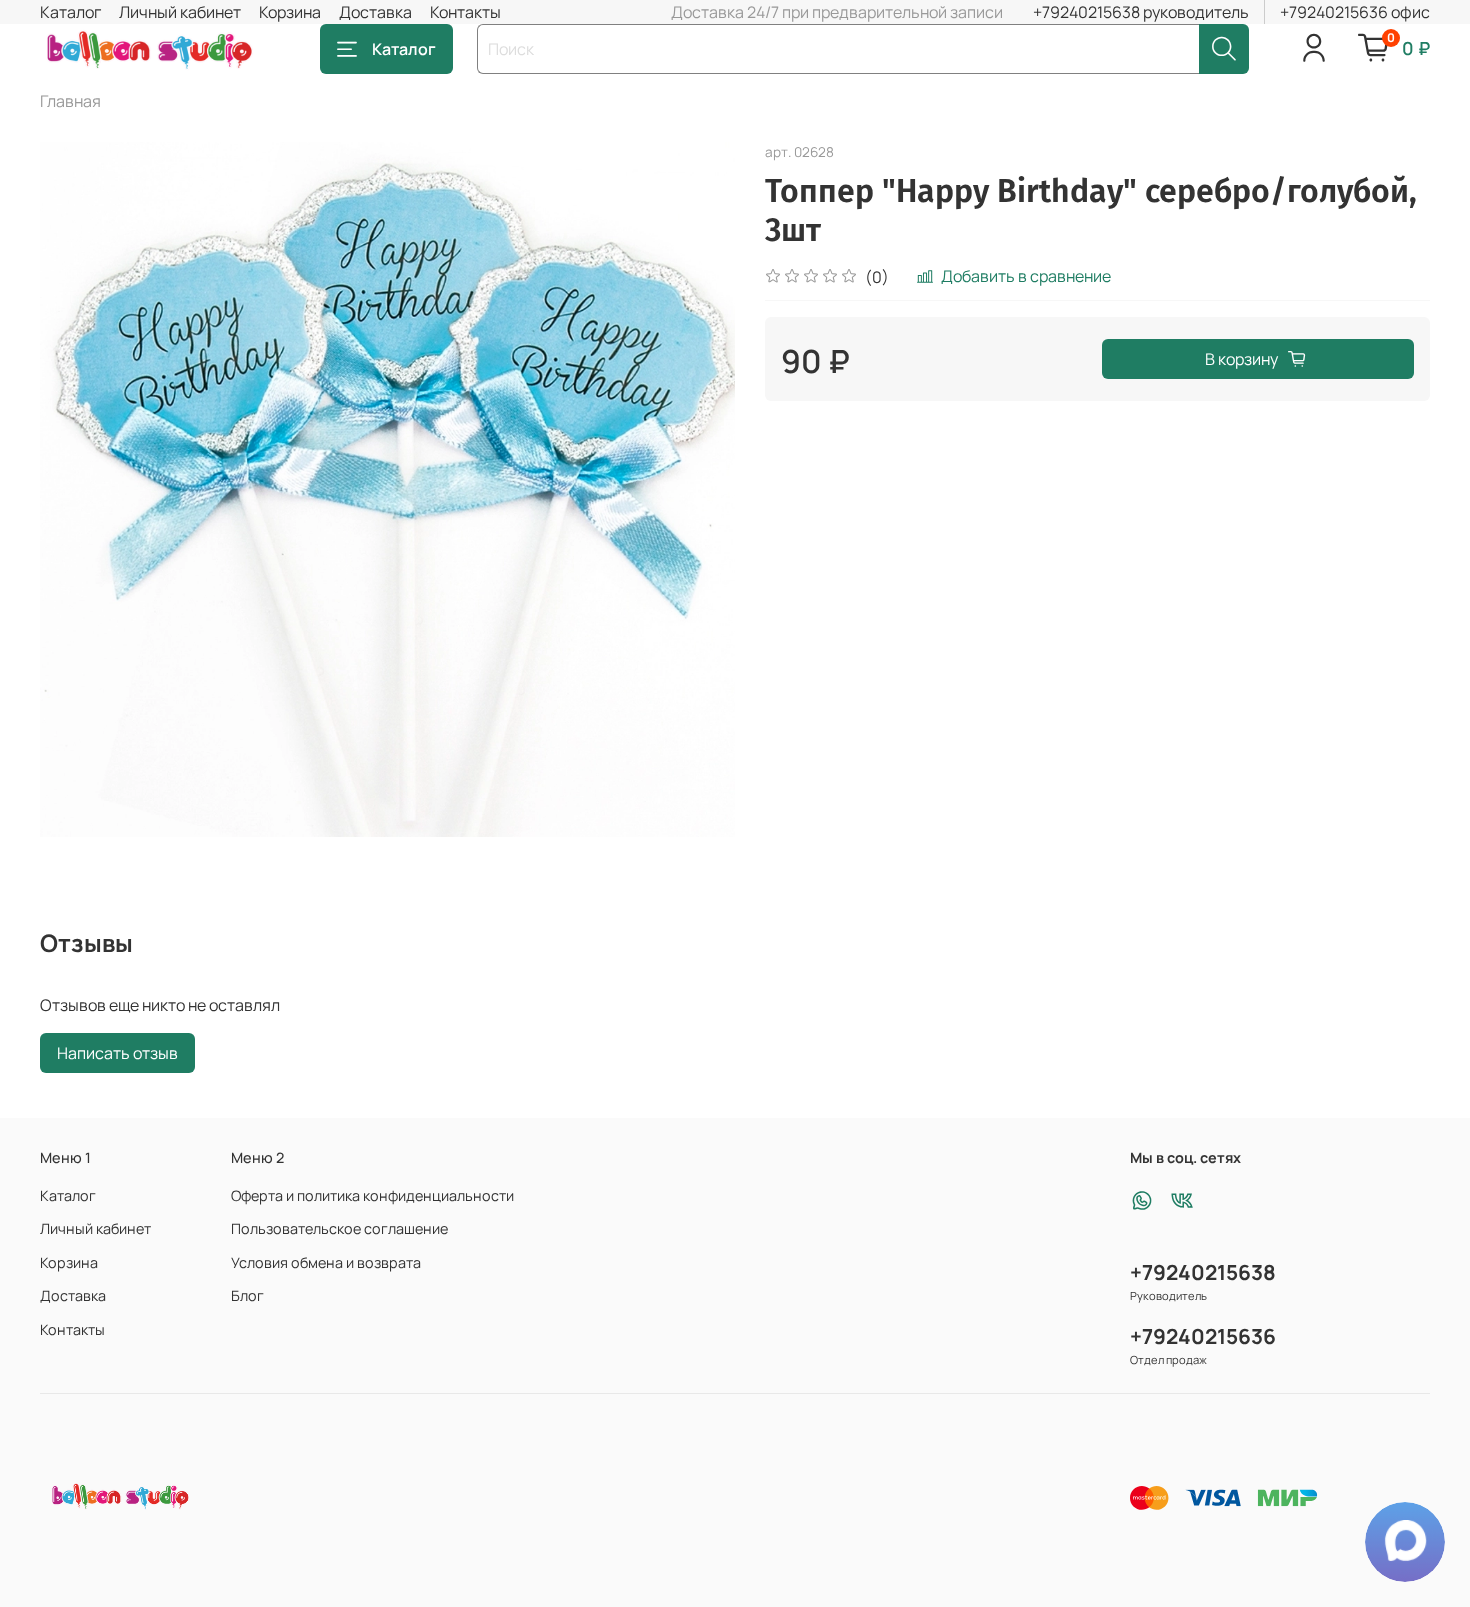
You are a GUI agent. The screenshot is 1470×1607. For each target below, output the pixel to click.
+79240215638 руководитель (1141, 12)
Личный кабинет (180, 12)
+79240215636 (1203, 1336)
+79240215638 (1203, 1272)
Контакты (465, 12)
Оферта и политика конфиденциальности (372, 1195)
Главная (70, 101)
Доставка (375, 12)
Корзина (290, 12)
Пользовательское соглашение (339, 1228)
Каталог (70, 12)
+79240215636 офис (1355, 12)
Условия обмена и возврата (326, 1262)
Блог (247, 1295)
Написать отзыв (117, 1053)
